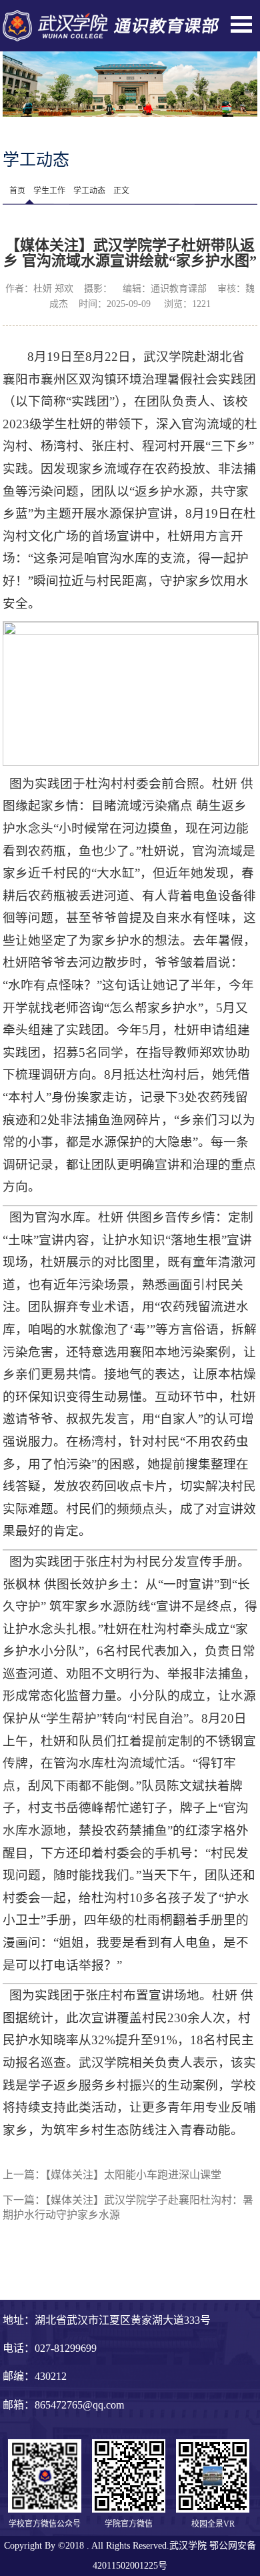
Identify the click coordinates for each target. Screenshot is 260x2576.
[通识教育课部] (111, 17)
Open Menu (241, 24)
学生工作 (49, 191)
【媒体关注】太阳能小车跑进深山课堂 (133, 2175)
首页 (17, 191)
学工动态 (89, 191)
